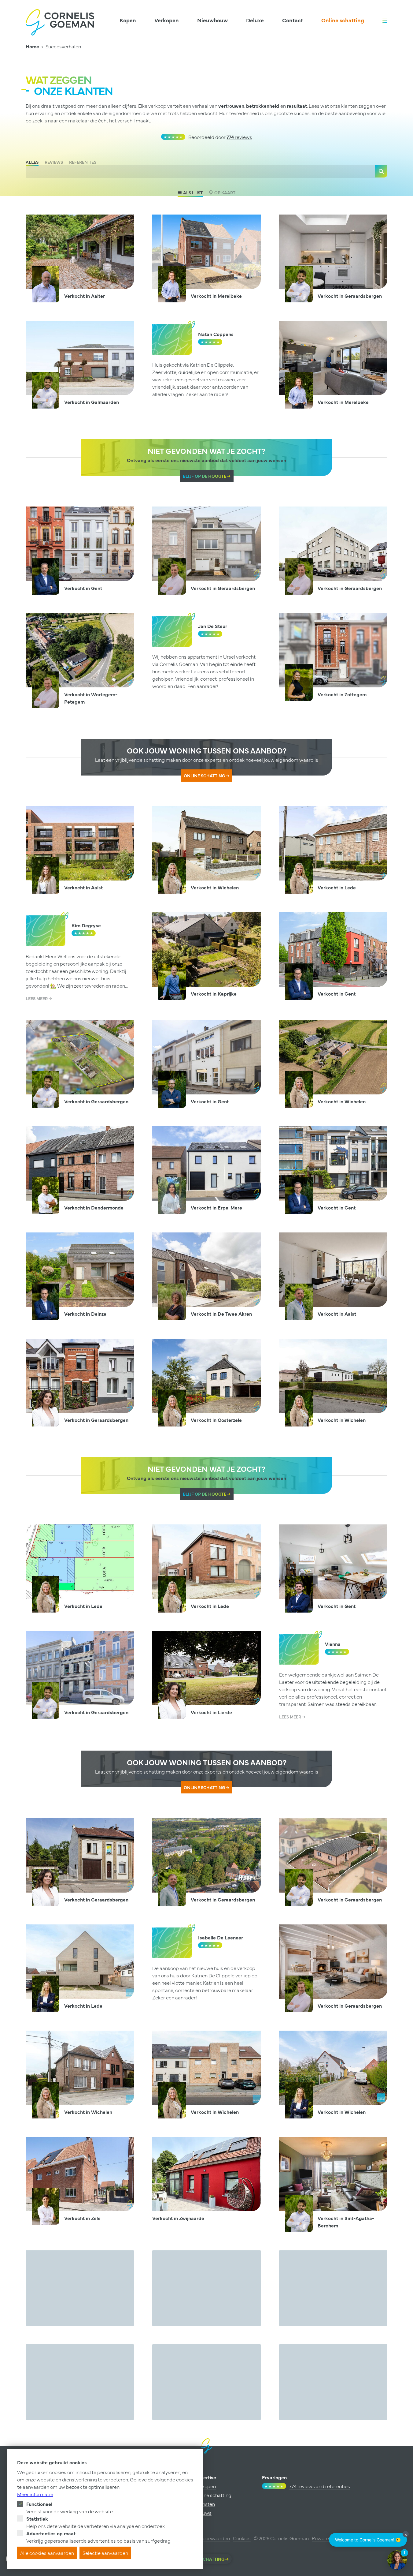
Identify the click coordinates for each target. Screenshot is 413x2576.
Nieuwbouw (212, 20)
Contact (293, 20)
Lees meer (37, 998)
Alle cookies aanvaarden (47, 2553)
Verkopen (167, 20)
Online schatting (343, 20)
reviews (239, 137)
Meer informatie (35, 2494)
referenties (83, 162)
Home (32, 46)
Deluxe (255, 20)
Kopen (128, 20)
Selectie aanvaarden (105, 2553)
